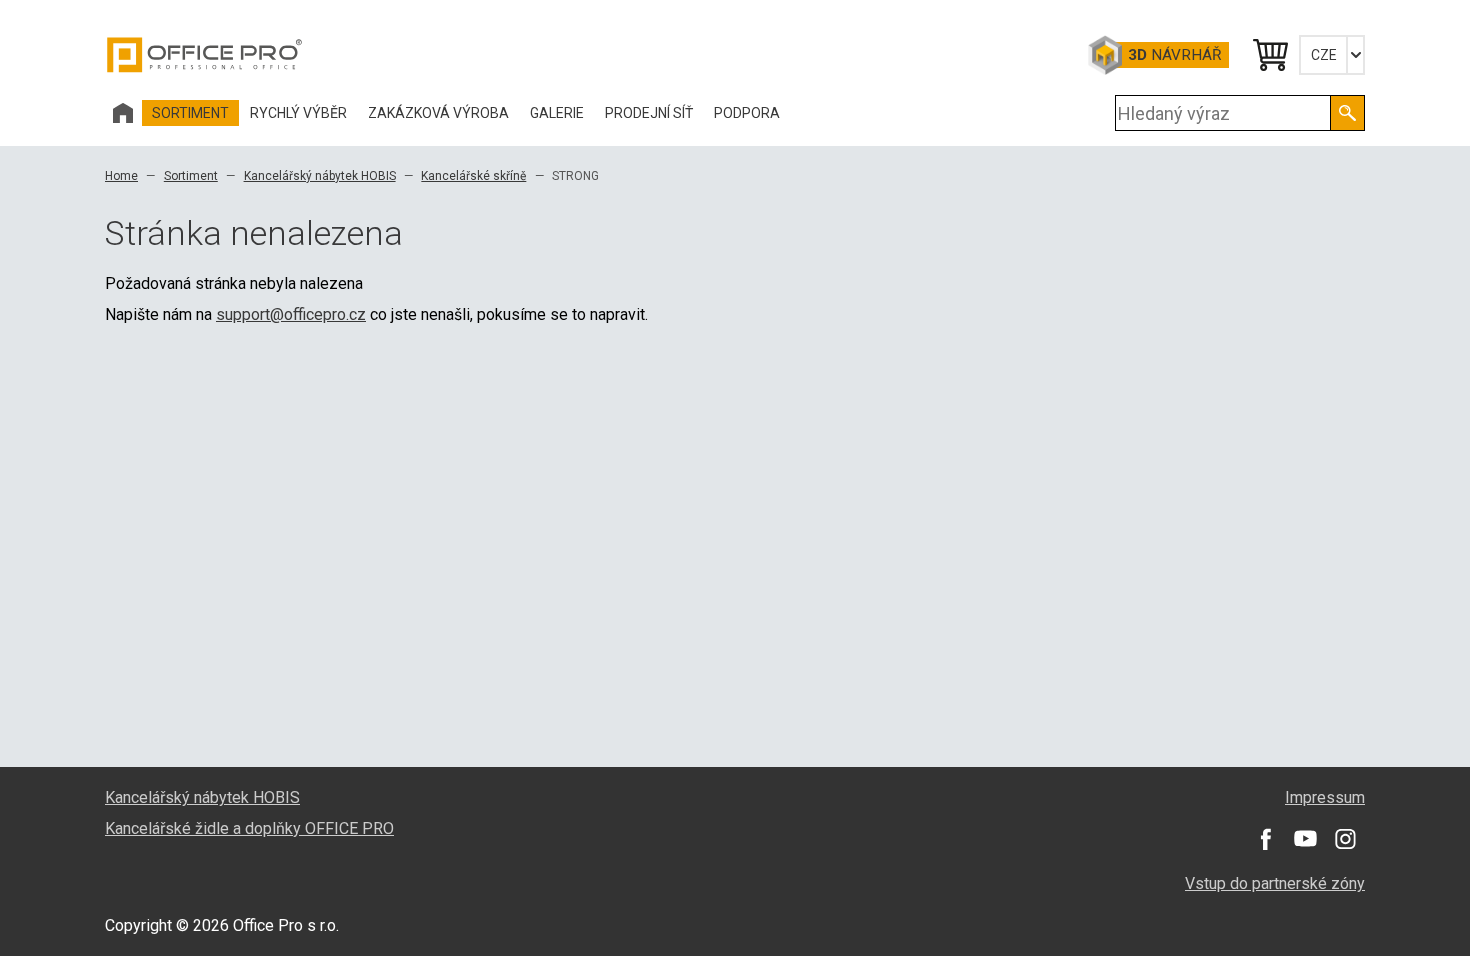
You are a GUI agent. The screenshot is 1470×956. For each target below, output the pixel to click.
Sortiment (191, 176)
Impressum (1325, 797)
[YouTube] (1305, 839)
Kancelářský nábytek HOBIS (320, 176)
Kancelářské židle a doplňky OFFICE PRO (249, 828)
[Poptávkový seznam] (1269, 55)
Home (121, 176)
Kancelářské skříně (473, 176)
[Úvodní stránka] (123, 113)
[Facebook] (1265, 839)
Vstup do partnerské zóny (1275, 883)
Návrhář (1174, 55)
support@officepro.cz (291, 314)
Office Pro (205, 55)
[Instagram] (1345, 839)
